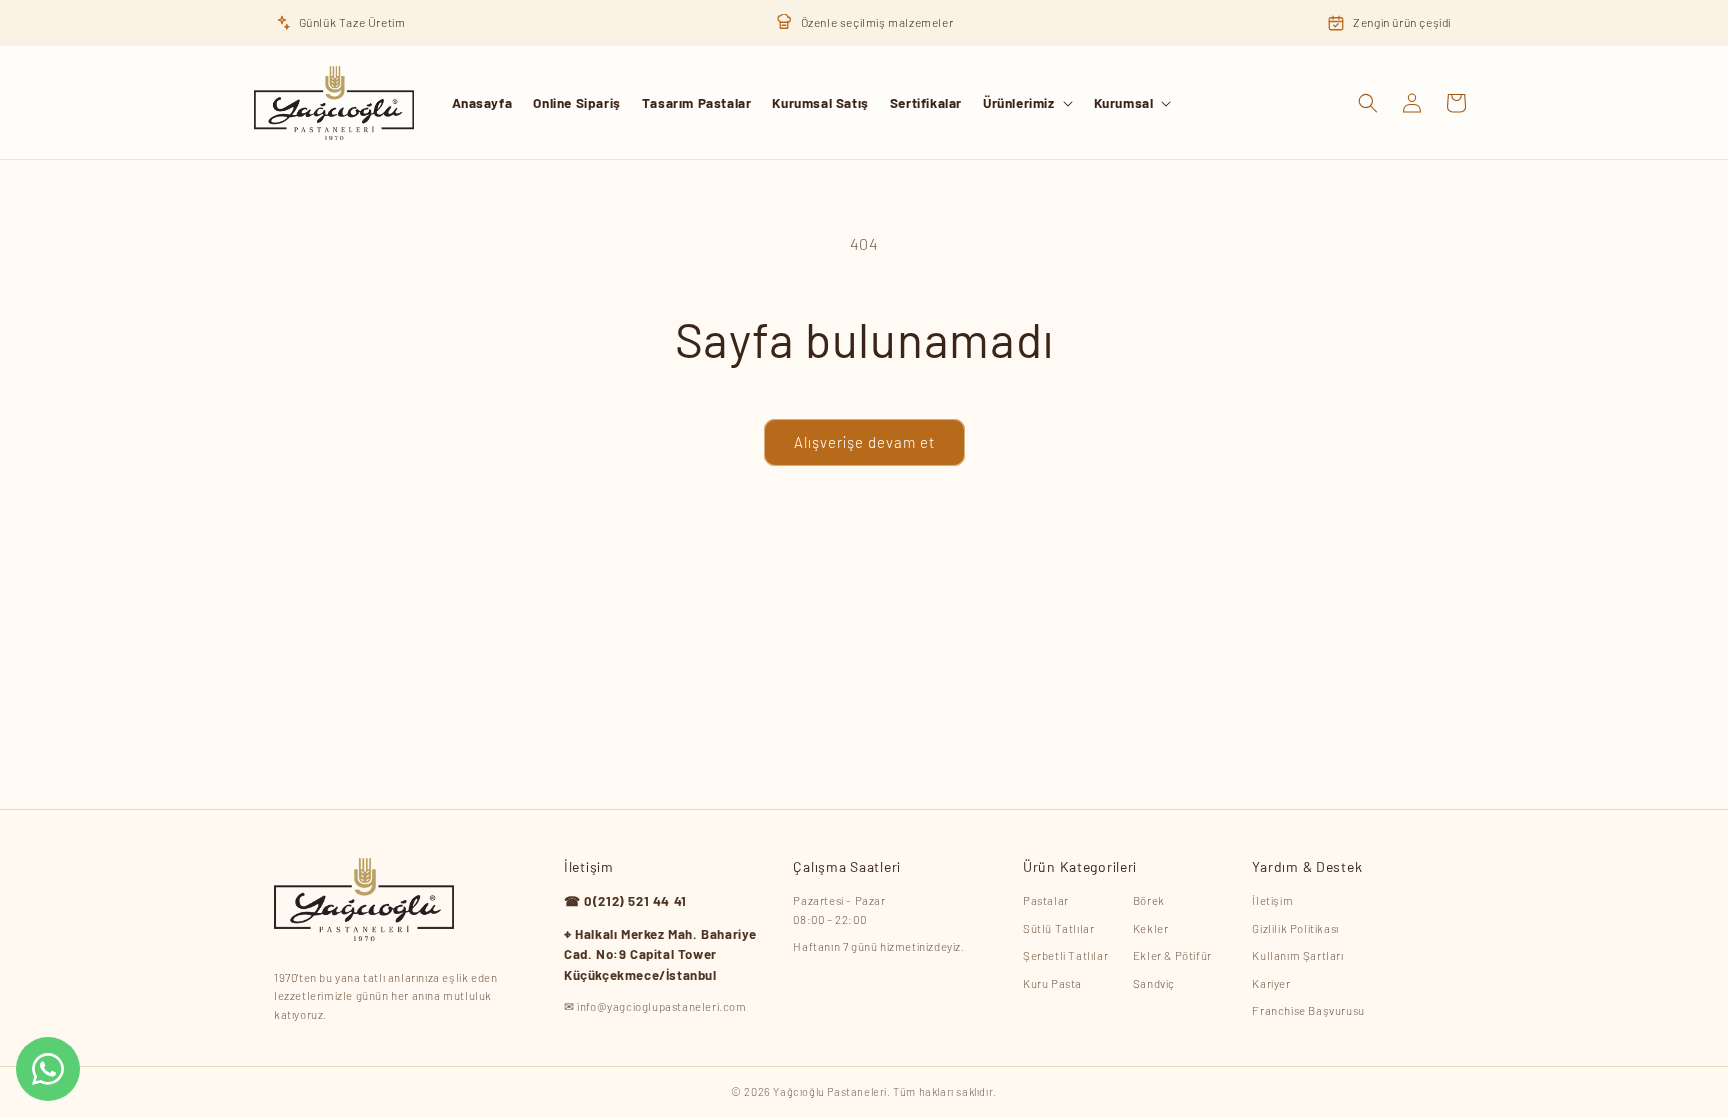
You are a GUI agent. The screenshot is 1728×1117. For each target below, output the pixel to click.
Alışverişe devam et (864, 442)
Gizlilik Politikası (1295, 928)
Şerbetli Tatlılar (1065, 955)
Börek (1149, 900)
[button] (1028, 103)
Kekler (1151, 928)
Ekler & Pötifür (1172, 955)
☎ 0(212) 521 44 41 (625, 901)
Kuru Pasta (1052, 983)
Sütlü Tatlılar (1058, 928)
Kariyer (1271, 983)
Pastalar (1046, 900)
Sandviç (1154, 983)
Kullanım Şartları (1297, 955)
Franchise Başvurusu (1308, 1010)
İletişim (1272, 900)
